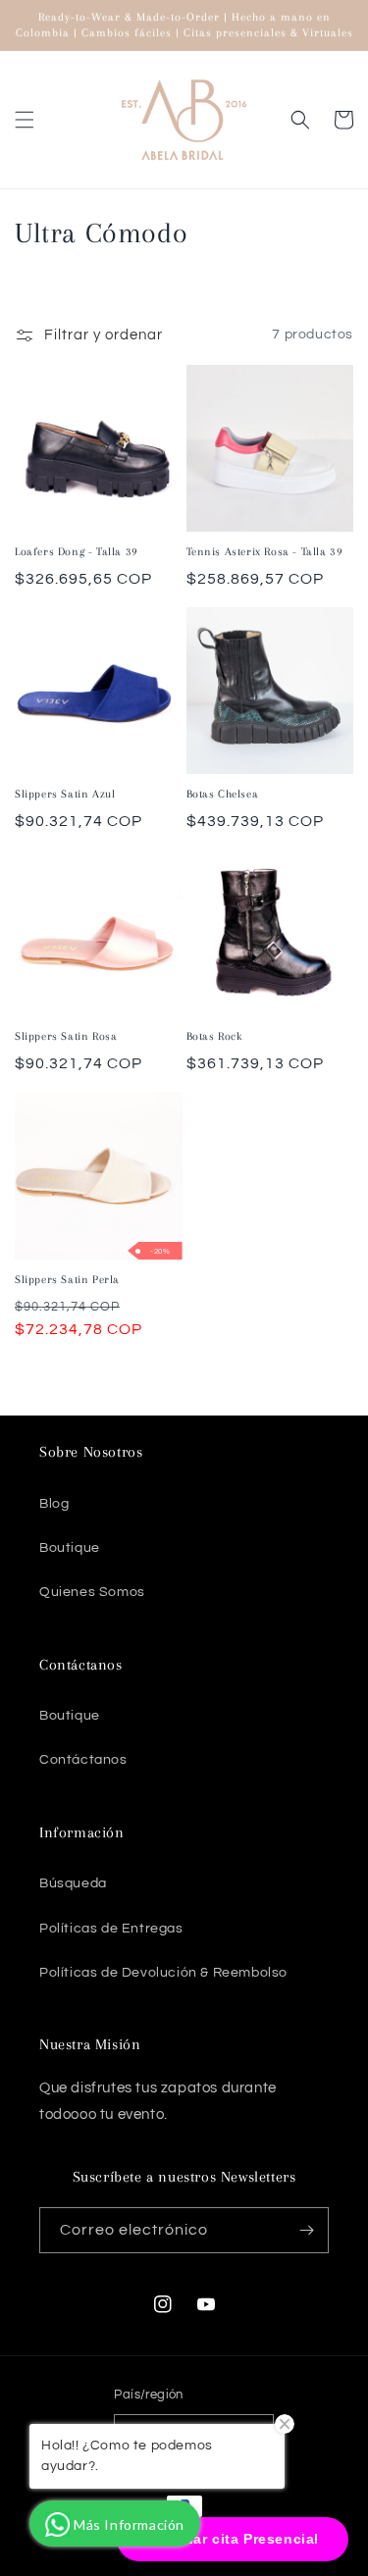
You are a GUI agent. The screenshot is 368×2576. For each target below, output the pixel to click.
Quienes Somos (92, 1592)
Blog (54, 1504)
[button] (25, 120)
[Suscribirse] (306, 2230)
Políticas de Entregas (111, 1929)
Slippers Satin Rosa (66, 1036)
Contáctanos (83, 1760)
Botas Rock (214, 1036)
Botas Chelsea (223, 794)
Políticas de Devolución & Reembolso (163, 1973)
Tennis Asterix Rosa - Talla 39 (265, 552)
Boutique (70, 1548)
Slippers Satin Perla (67, 1280)
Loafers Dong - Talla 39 (77, 552)
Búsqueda (73, 1883)
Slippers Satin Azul (65, 794)
